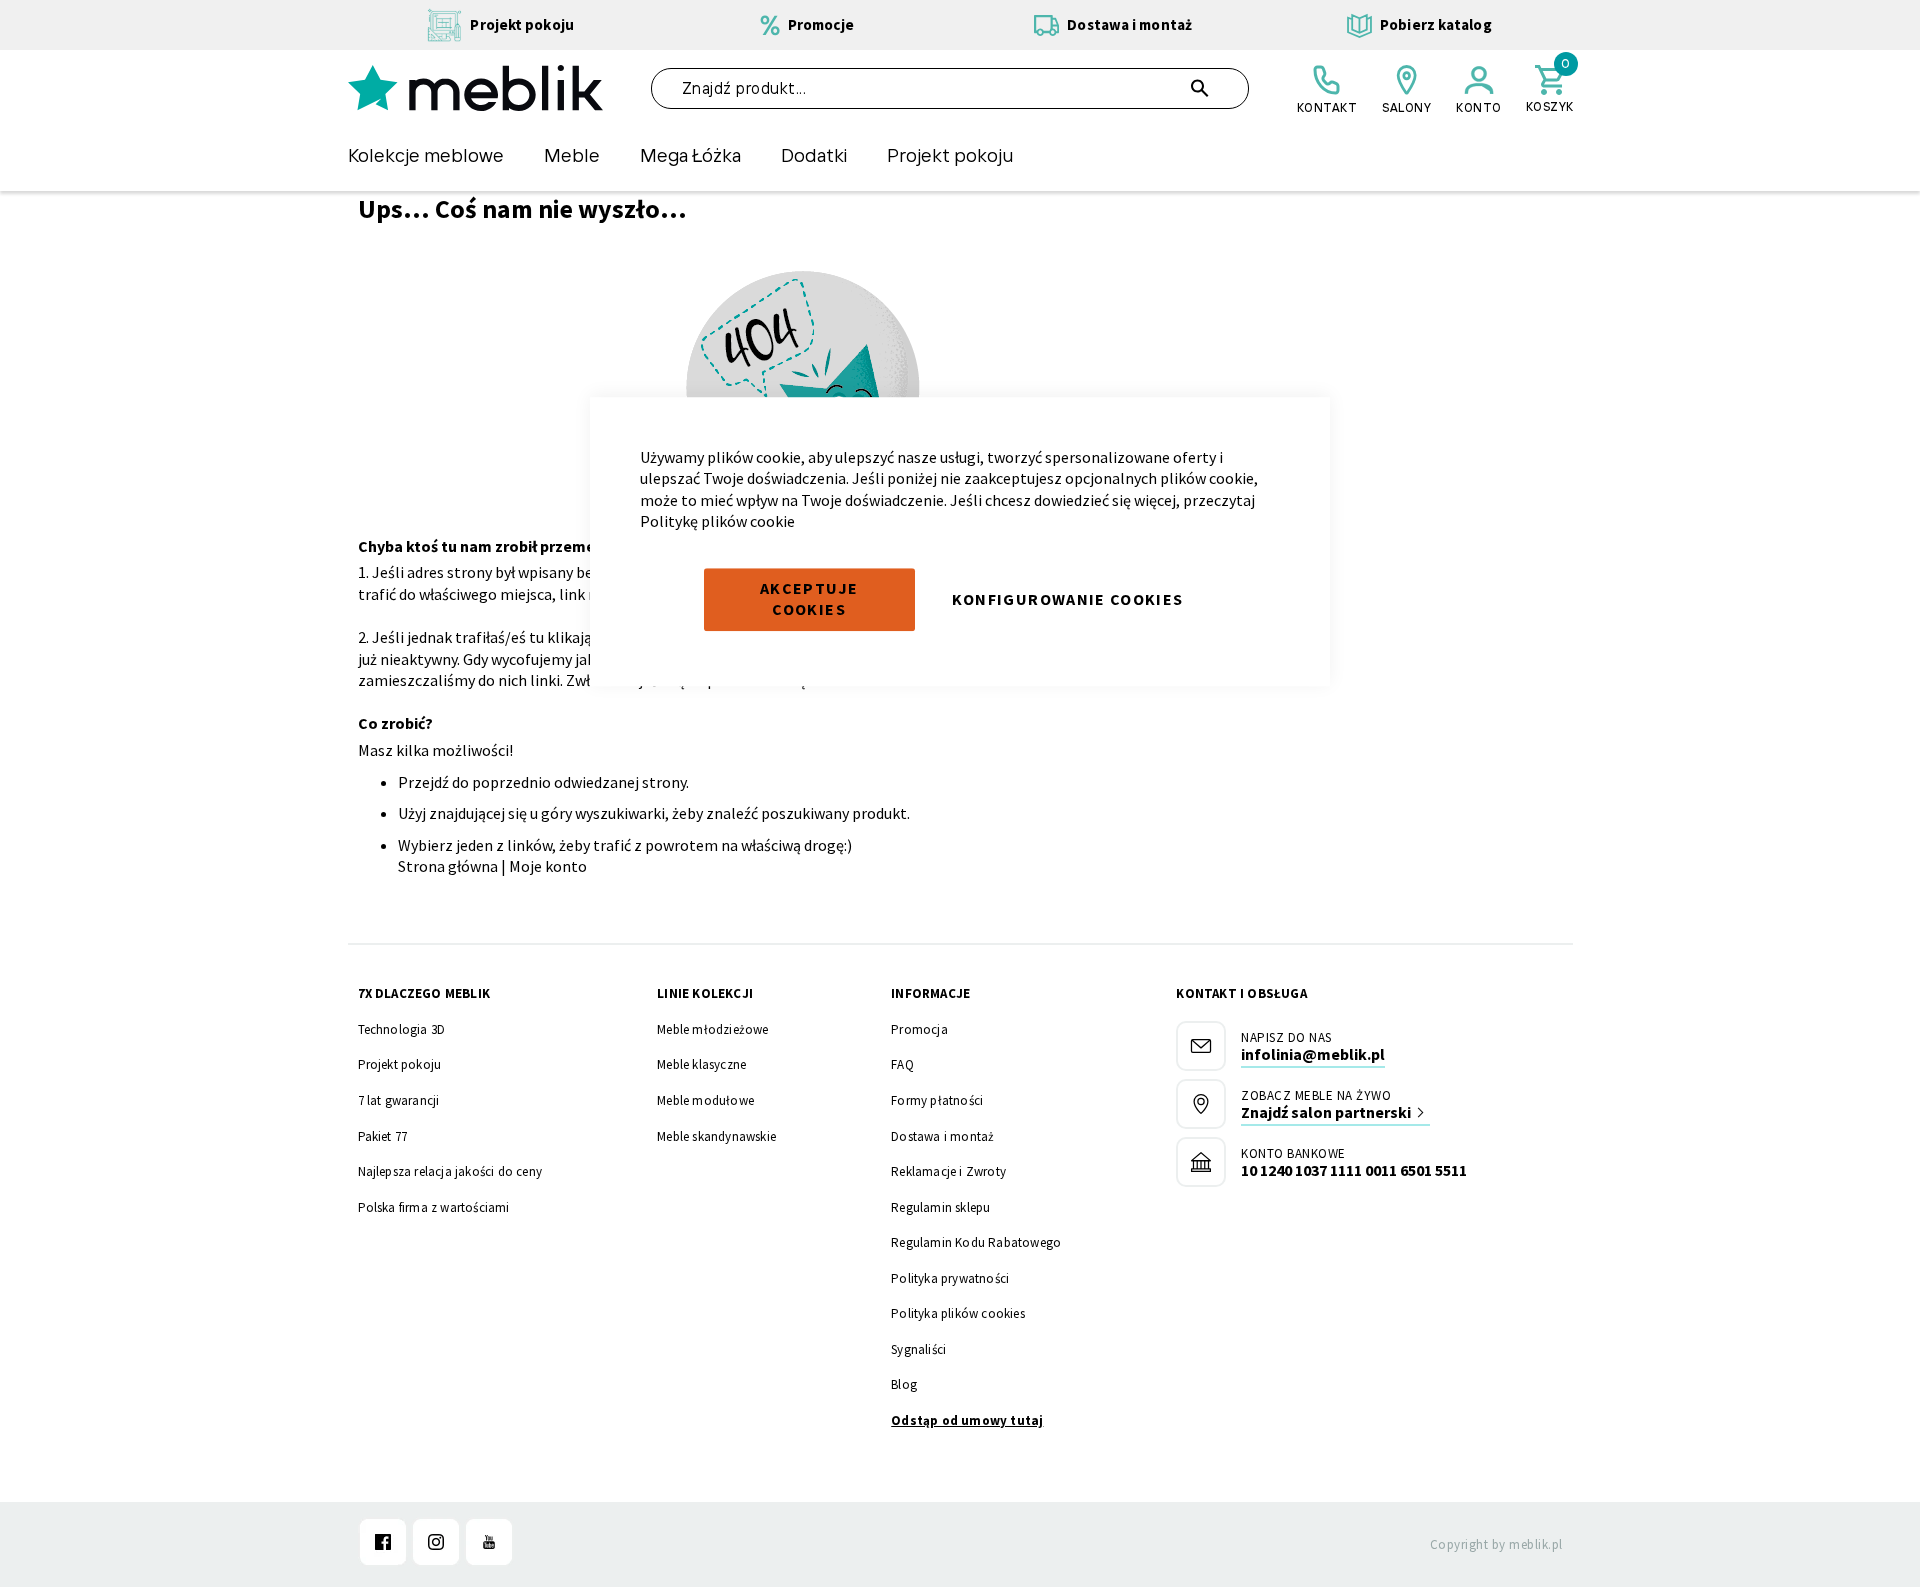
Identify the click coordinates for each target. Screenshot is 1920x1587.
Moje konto (548, 866)
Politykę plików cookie (717, 522)
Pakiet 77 (383, 1136)
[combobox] (950, 88)
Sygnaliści (918, 1349)
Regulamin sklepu (940, 1207)
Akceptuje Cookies (809, 599)
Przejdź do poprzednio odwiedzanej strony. (543, 782)
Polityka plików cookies (958, 1313)
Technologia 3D (402, 1029)
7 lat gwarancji (399, 1100)
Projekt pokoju (400, 1064)
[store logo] (475, 88)
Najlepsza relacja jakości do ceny (450, 1171)
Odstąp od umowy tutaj (967, 1420)
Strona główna (448, 866)
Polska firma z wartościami (434, 1207)
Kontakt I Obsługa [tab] (1241, 993)
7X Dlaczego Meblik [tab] (424, 993)
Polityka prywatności (950, 1278)
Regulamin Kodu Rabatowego (976, 1242)
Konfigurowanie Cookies (1068, 599)
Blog (904, 1384)
